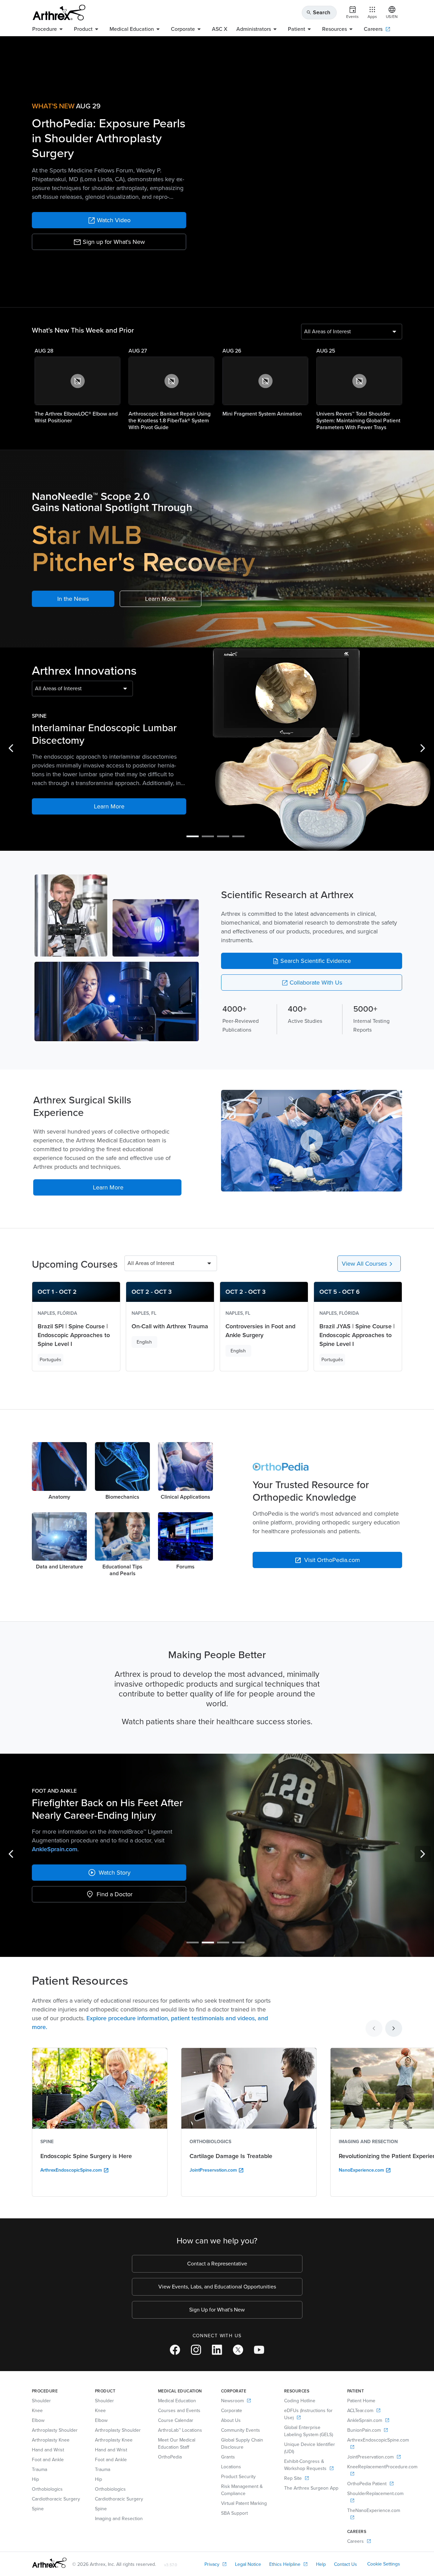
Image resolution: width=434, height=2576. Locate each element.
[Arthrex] (59, 13)
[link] (109, 220)
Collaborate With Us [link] (312, 983)
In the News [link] (73, 599)
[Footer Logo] (49, 2563)
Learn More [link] (160, 599)
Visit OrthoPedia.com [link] (327, 1560)
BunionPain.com (160, 1851)
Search (318, 12)
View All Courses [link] (368, 1264)
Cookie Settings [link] (384, 2564)
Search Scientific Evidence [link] (312, 961)
